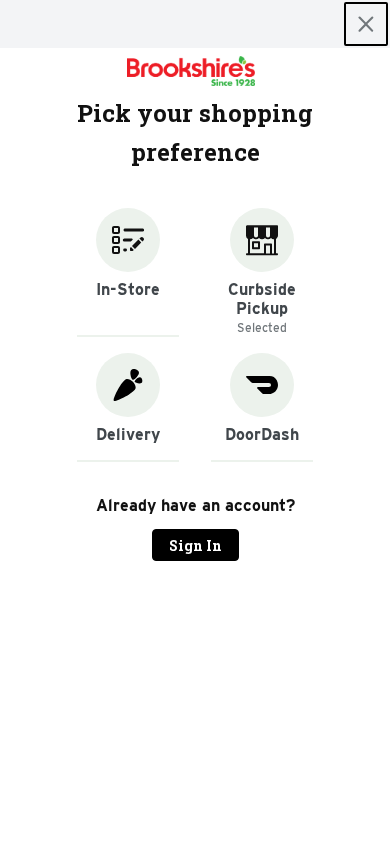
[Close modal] (366, 24)
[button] (128, 272)
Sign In (195, 545)
